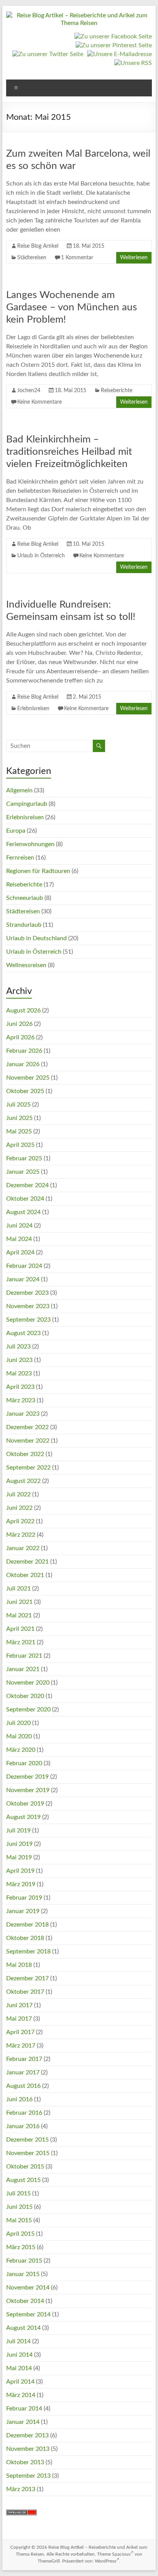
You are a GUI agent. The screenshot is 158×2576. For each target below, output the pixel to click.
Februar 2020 (24, 1763)
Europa (16, 831)
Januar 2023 (23, 1414)
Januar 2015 (23, 2274)
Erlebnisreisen (33, 709)
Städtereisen (32, 258)
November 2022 (28, 1441)
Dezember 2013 (27, 2435)
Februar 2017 (24, 2059)
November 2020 (28, 1683)
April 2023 (20, 1387)
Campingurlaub (27, 804)
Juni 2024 (19, 1226)
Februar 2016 (24, 2113)
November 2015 (28, 2153)
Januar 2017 (23, 2072)
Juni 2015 (19, 2207)
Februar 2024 (24, 1266)
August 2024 (23, 1212)
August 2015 (23, 2180)
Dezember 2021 (27, 1562)
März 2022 (21, 1535)
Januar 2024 (23, 1279)
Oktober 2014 (25, 2301)
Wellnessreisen (26, 965)
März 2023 (21, 1400)
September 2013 (28, 2476)
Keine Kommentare (39, 402)
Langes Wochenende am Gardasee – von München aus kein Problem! (72, 307)
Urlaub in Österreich (41, 556)
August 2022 (23, 1481)
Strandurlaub (24, 925)
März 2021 (21, 1642)
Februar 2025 (24, 1158)
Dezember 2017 (27, 1978)
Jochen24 (29, 391)
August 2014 (23, 2328)
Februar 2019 (24, 1898)
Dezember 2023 (27, 1293)
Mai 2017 (19, 2019)
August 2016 (23, 2086)
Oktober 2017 (25, 1992)
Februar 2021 (24, 1656)
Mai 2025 (19, 1131)
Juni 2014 (19, 2355)
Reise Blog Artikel (38, 246)
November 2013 (28, 2449)
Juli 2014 (18, 2341)
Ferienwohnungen (30, 844)
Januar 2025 (23, 1172)
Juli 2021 (18, 1589)
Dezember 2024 (27, 1185)
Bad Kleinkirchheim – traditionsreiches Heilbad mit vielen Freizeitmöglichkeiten (69, 452)
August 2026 (23, 1011)
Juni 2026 (19, 1024)
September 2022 (28, 1468)
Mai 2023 (19, 1373)
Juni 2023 (19, 1360)
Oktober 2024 (25, 1199)
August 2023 (23, 1333)
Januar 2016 (23, 2126)
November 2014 (28, 2288)
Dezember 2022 (27, 1427)
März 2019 (21, 1884)
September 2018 (28, 1951)
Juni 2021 (19, 1602)
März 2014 (21, 2395)
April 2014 (20, 2382)
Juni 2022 (19, 1508)
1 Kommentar (77, 258)
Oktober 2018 (25, 1938)
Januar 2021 (23, 1669)
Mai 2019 (19, 1857)
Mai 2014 (19, 2368)
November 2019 (28, 1790)
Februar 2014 (24, 2409)
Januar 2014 (23, 2422)
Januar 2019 (23, 1911)
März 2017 (21, 2046)
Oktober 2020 (25, 1696)
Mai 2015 (19, 2220)
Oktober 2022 (25, 1454)
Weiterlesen (134, 258)
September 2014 (28, 2314)
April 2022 (20, 1521)
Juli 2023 (18, 1347)
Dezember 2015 (27, 2140)
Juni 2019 (19, 1844)
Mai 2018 (19, 1965)
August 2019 (23, 1817)
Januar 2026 (23, 1064)
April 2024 (20, 1252)
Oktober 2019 (25, 1804)
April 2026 (20, 1037)
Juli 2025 (18, 1105)
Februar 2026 (24, 1051)
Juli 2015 (18, 2193)
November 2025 (28, 1078)
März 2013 (21, 2489)
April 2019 (20, 1871)
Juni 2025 (19, 1118)
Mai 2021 (19, 1615)
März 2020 (21, 1750)
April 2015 (20, 2234)
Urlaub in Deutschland (36, 938)
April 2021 (20, 1629)
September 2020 (28, 1710)
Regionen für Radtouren (38, 871)
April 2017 (20, 2032)
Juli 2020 (18, 1723)
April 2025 (20, 1145)
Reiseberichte (117, 391)
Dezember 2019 (27, 1777)
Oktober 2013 (25, 2462)
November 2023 (28, 1306)
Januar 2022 (23, 1548)
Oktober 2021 (25, 1575)
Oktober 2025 (25, 1091)
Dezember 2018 (27, 1925)
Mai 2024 (19, 1239)
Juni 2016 (19, 2099)
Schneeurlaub (25, 898)
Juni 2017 (19, 2005)
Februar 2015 (24, 2261)
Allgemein (19, 790)
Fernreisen (20, 858)
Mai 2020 (19, 1736)
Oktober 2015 (25, 2167)
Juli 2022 (18, 1494)
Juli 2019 (18, 1831)
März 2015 (21, 2247)
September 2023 (28, 1320)
